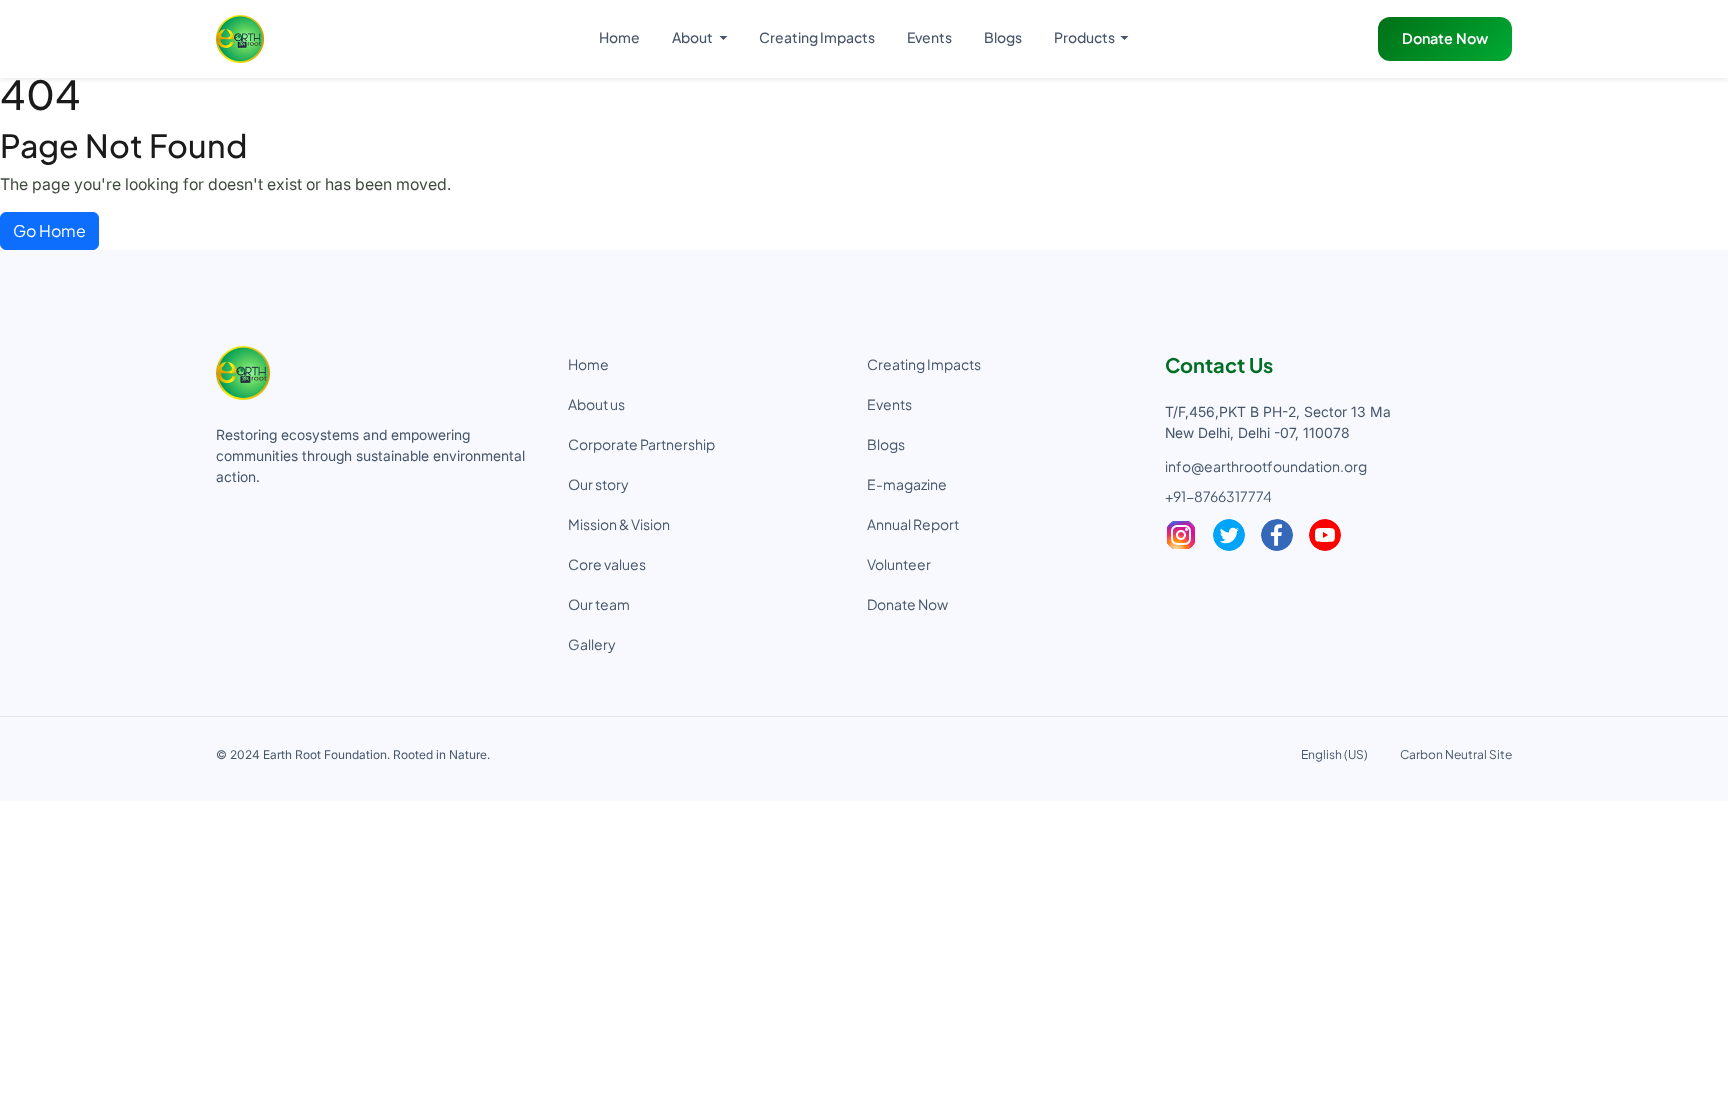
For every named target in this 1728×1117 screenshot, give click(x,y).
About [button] (693, 37)
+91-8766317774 (1218, 496)
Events (929, 37)
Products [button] (1085, 37)
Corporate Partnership (641, 444)
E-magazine (907, 484)
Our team (599, 604)
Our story (598, 484)
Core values (607, 564)
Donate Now (1445, 38)
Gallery (592, 644)
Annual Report (913, 524)
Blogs (1003, 37)
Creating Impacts (817, 37)
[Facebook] (1277, 535)
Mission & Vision (619, 524)
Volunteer (899, 564)
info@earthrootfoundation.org (1266, 466)
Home (619, 37)
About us (596, 404)
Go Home (49, 230)
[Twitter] (1229, 535)
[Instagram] (1181, 535)
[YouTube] (1325, 535)
